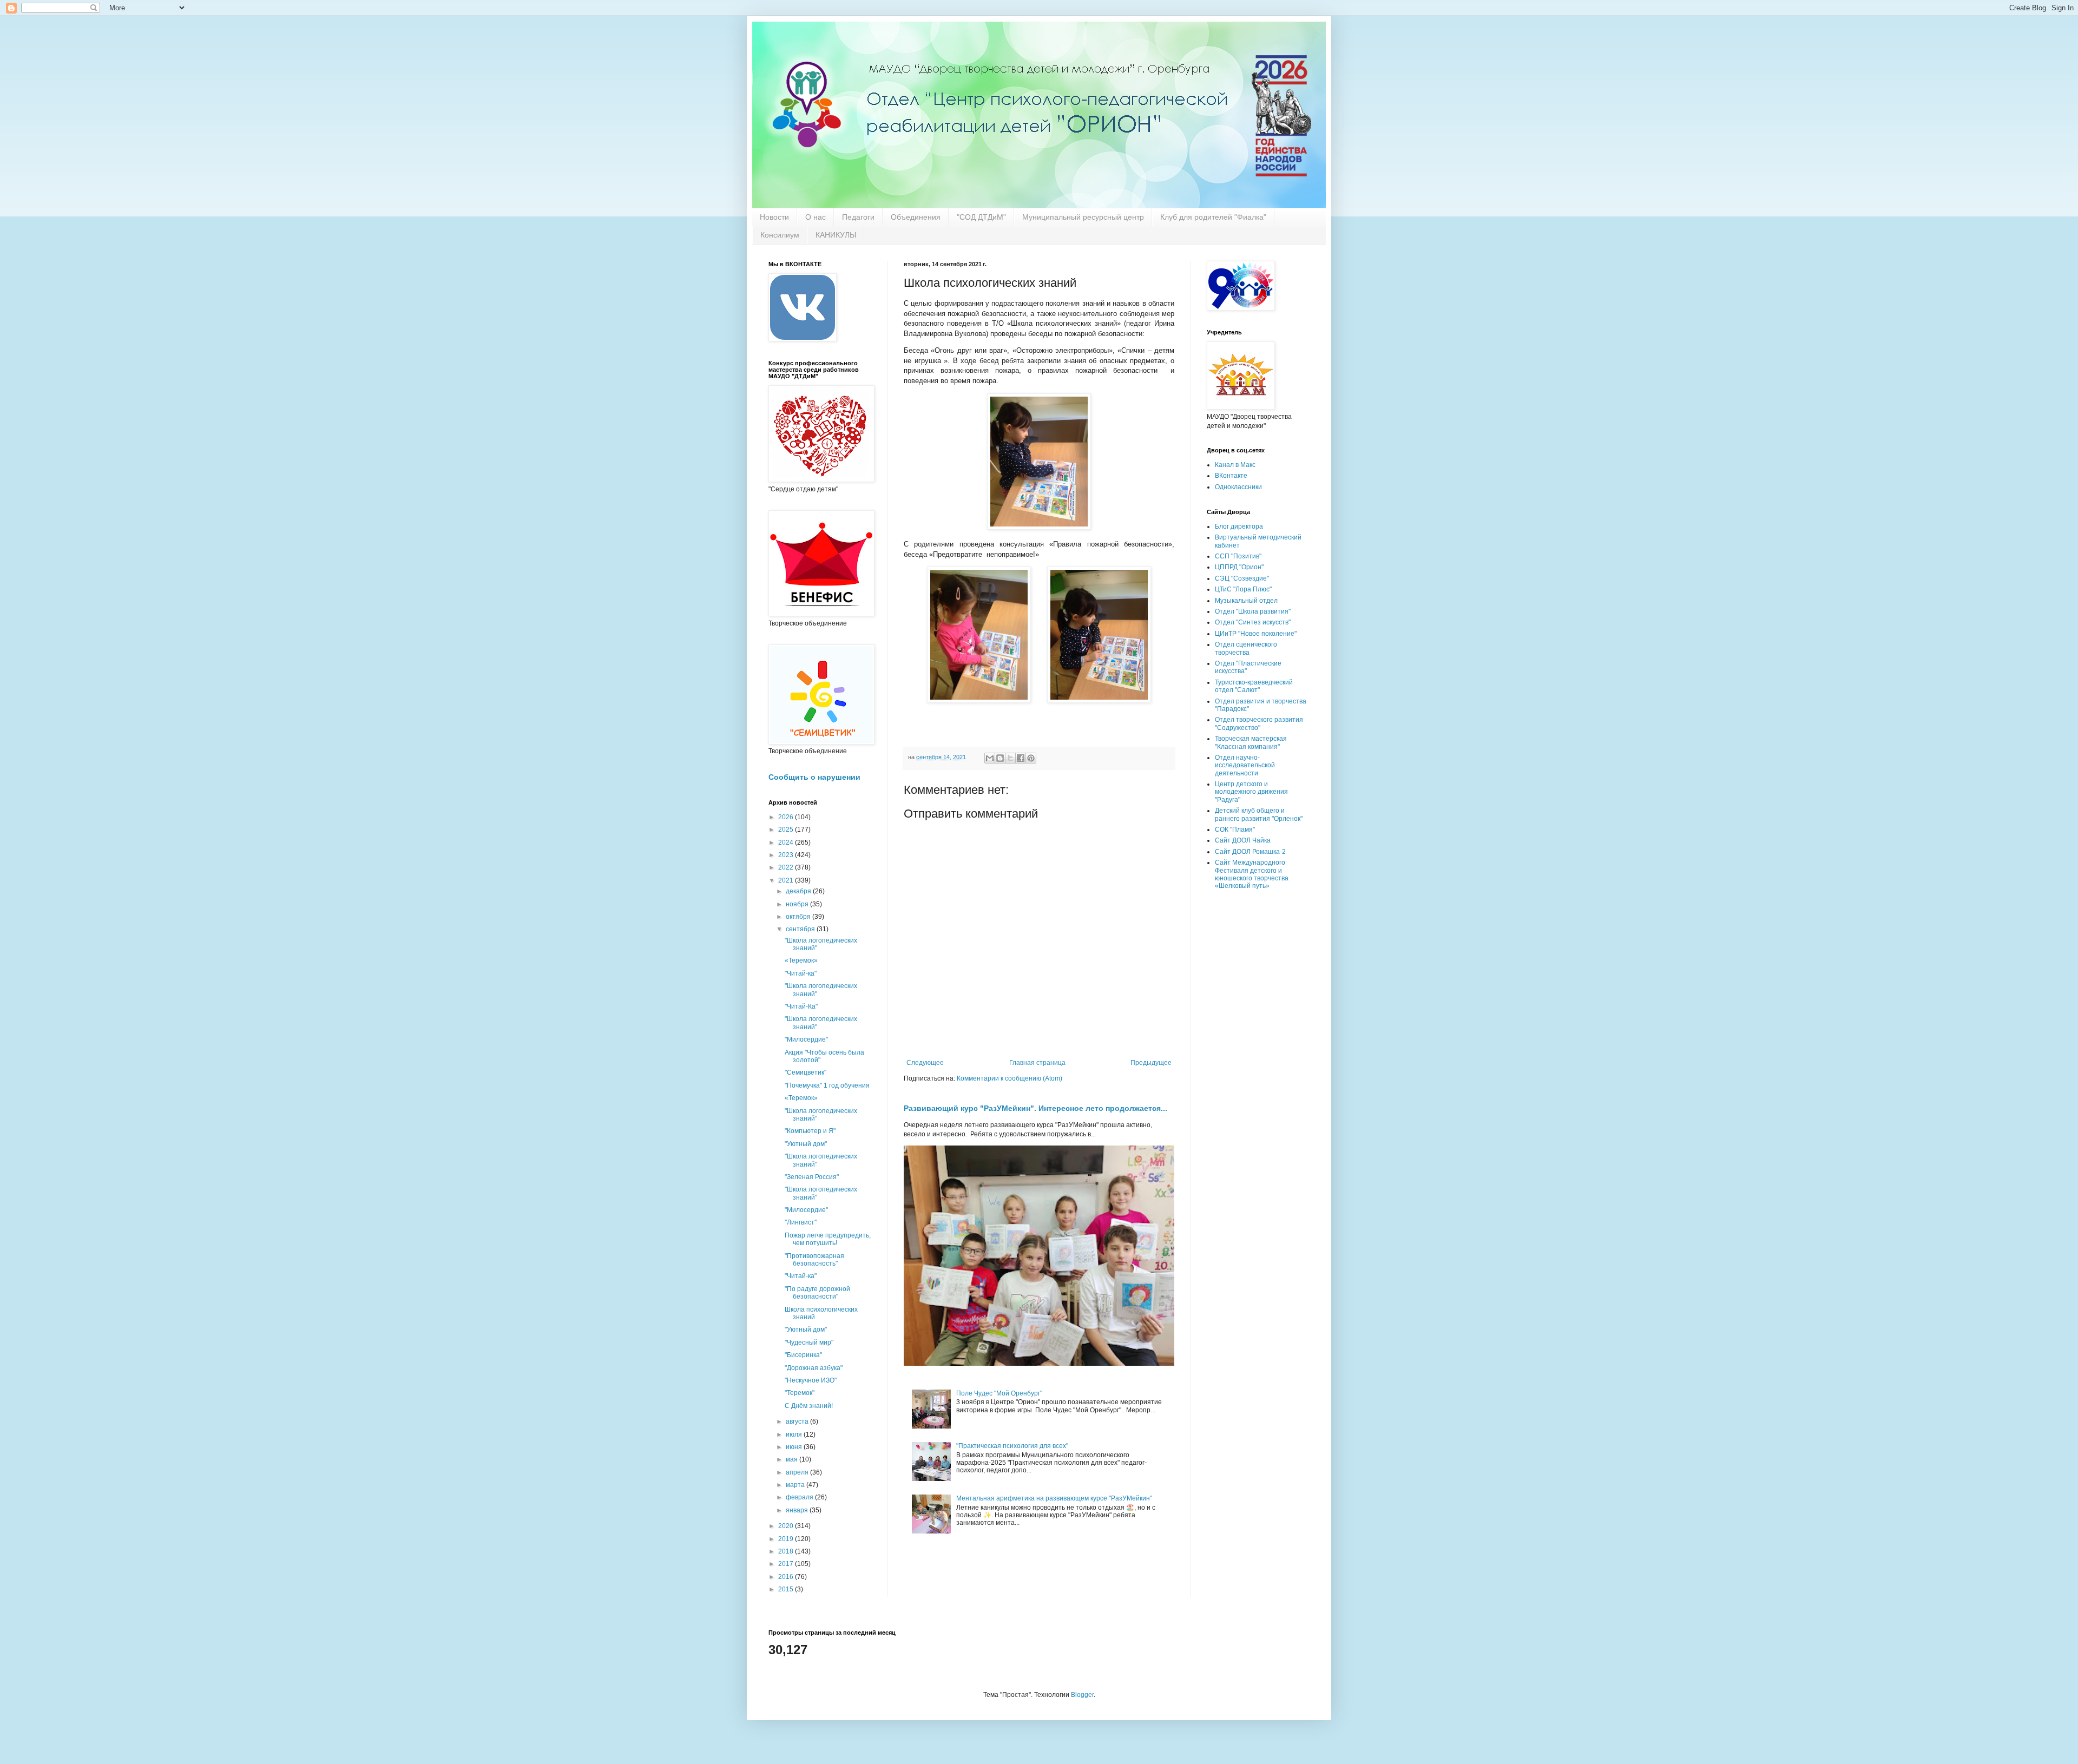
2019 (787, 1539)
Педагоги (858, 217)
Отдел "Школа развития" (1253, 611)
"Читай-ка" (801, 973)
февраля (800, 1497)
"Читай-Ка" (801, 1006)
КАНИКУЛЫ (836, 235)
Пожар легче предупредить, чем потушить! (828, 1239)
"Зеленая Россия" (812, 1177)
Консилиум (780, 235)
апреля (798, 1472)
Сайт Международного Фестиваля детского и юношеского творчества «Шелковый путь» (1252, 874)
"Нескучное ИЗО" (811, 1380)
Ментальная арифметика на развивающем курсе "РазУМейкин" (1054, 1498)
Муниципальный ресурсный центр (1083, 217)
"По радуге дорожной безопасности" (817, 1293)
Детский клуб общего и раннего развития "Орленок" (1259, 814)
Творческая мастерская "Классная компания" (1251, 742)
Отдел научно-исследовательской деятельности (1245, 765)
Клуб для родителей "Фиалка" (1213, 217)
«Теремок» (801, 960)
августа (798, 1421)
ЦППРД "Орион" (1239, 567)
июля (795, 1434)
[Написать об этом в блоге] (1000, 758)
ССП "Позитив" (1238, 556)
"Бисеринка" (803, 1355)
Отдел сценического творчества (1246, 648)
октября (799, 917)
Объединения (916, 217)
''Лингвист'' (801, 1222)
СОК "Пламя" (1235, 830)
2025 (787, 830)
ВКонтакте (1231, 476)
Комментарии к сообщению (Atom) (1010, 1078)
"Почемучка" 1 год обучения (827, 1085)
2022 (787, 867)
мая (793, 1459)
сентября (801, 929)
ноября (798, 904)
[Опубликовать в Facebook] (1021, 758)
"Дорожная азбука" (814, 1368)
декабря (799, 891)
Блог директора (1239, 526)
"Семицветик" (805, 1072)
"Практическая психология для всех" (1012, 1446)
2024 (787, 842)
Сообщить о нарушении (814, 777)
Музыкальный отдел (1246, 601)
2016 (787, 1577)
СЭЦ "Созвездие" (1242, 578)
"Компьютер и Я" (810, 1131)
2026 (787, 817)
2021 (787, 880)
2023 (787, 855)
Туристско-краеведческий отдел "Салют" (1254, 686)
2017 (787, 1564)
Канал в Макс (1235, 465)
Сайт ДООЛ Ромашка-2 (1250, 852)
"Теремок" (800, 1393)
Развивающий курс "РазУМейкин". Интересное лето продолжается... (1035, 1108)
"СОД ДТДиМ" (981, 217)
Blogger (1082, 1695)
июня (795, 1447)
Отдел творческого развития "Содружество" (1259, 723)
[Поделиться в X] (1010, 758)
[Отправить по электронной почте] (990, 758)
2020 (787, 1526)
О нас (816, 217)
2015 (787, 1589)
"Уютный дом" (806, 1144)
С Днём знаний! (809, 1406)
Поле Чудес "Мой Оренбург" (999, 1393)
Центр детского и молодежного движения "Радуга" (1251, 792)
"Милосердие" (806, 1039)
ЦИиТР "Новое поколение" (1256, 634)
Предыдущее (1151, 1063)
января (798, 1510)
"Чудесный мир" (809, 1342)
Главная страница (1037, 1063)
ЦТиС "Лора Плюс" (1243, 589)
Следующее (925, 1063)
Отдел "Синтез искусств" (1253, 622)
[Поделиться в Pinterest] (1031, 758)
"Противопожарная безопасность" (814, 1260)
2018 (787, 1551)
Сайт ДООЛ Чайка (1243, 840)
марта (796, 1485)
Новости (774, 217)
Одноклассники (1238, 487)
